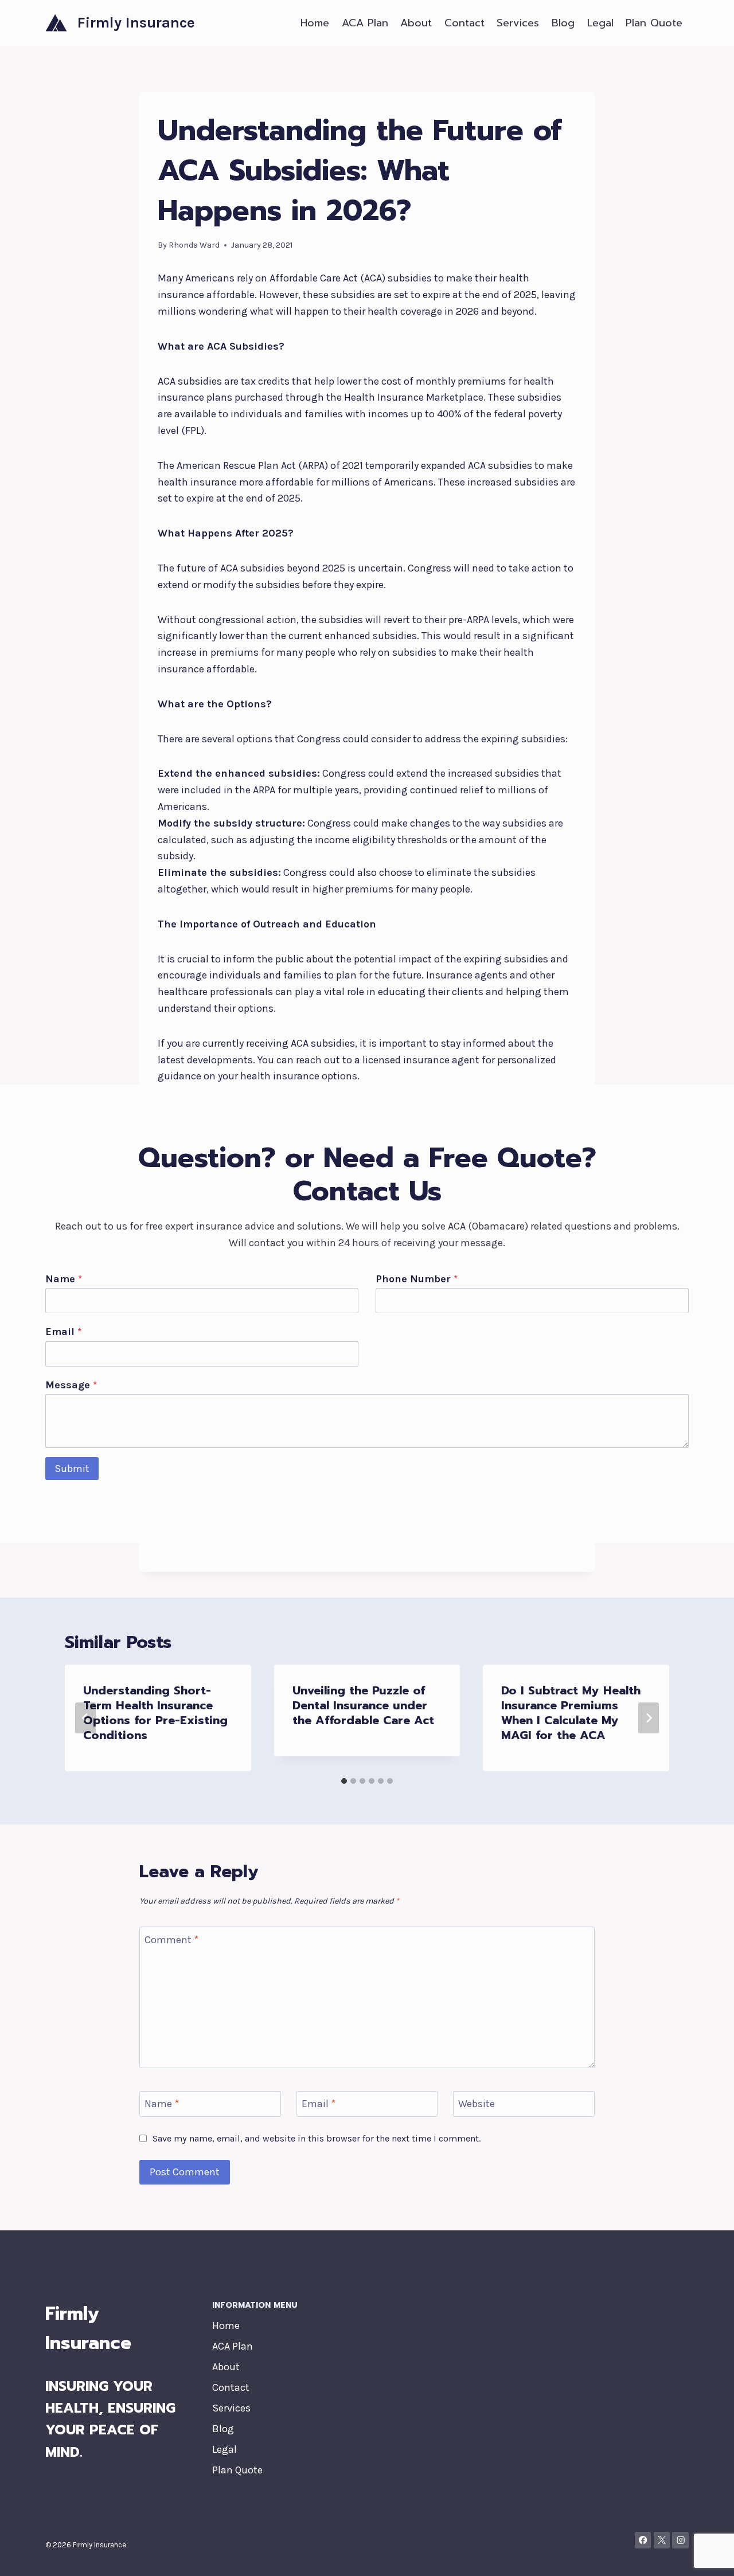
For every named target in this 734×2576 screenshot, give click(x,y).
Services (518, 23)
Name (64, 1279)
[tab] (344, 1781)
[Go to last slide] (85, 1718)
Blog (563, 23)
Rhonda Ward (194, 245)
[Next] (649, 1718)
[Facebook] (643, 2540)
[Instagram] (680, 2540)
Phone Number (417, 1279)
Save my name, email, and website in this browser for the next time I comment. (317, 2138)
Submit (72, 1469)
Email (63, 1332)
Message (71, 1385)
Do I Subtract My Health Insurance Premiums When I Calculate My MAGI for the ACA (571, 1713)
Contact (464, 23)
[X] (662, 2540)
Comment (171, 1940)
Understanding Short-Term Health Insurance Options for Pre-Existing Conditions (155, 1713)
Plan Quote (654, 23)
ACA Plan (365, 23)
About (416, 23)
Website (477, 2104)
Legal (600, 23)
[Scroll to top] (708, 2555)
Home (315, 23)
